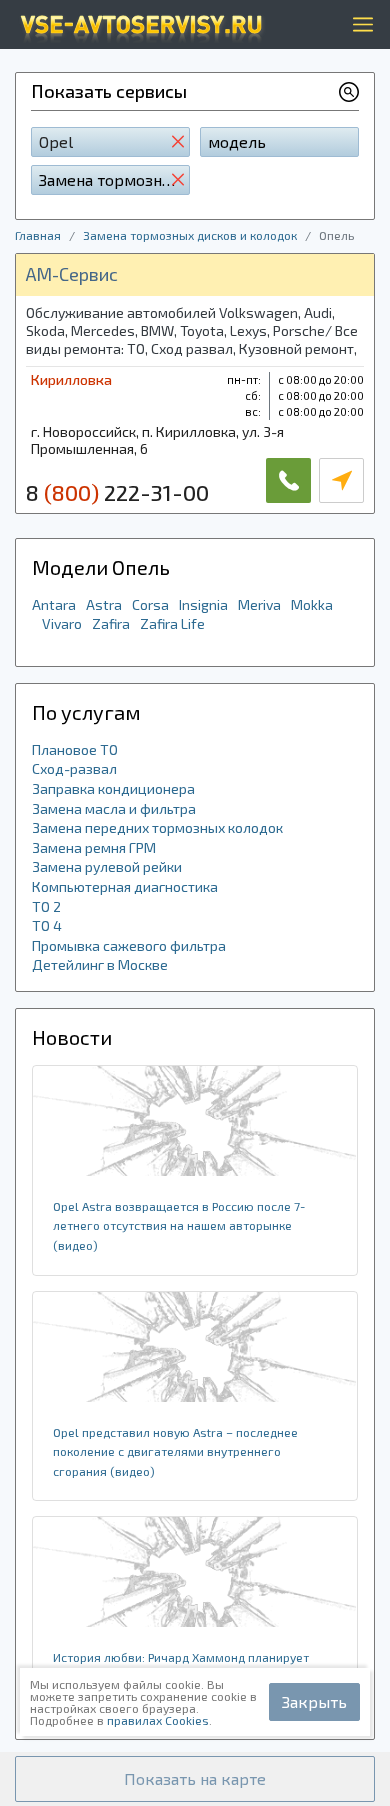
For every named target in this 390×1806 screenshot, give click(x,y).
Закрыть (314, 1701)
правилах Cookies (158, 1720)
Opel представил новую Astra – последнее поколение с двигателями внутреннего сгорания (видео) (175, 1451)
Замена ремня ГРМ (94, 847)
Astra (104, 604)
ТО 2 (46, 906)
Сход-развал (74, 768)
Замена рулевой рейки (107, 866)
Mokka (312, 604)
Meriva (259, 604)
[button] (195, 1779)
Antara (54, 604)
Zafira (111, 623)
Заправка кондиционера (113, 788)
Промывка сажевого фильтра (129, 945)
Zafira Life (172, 623)
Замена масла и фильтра (114, 808)
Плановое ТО (75, 749)
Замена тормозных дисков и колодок (190, 235)
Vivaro (62, 623)
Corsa (150, 604)
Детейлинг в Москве (100, 964)
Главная (38, 235)
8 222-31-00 (117, 492)
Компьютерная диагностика (125, 886)
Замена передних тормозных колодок (157, 827)
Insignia (203, 604)
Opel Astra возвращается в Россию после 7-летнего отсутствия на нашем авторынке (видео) (179, 1225)
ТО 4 (47, 925)
